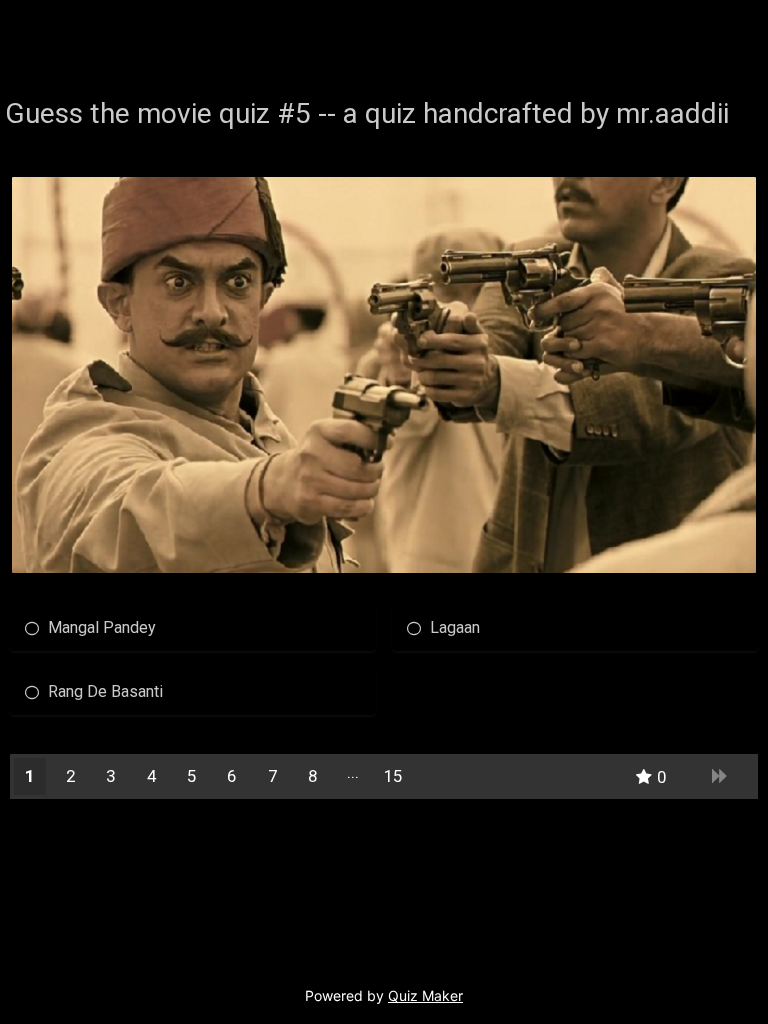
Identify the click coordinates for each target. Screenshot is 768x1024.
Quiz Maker (425, 995)
